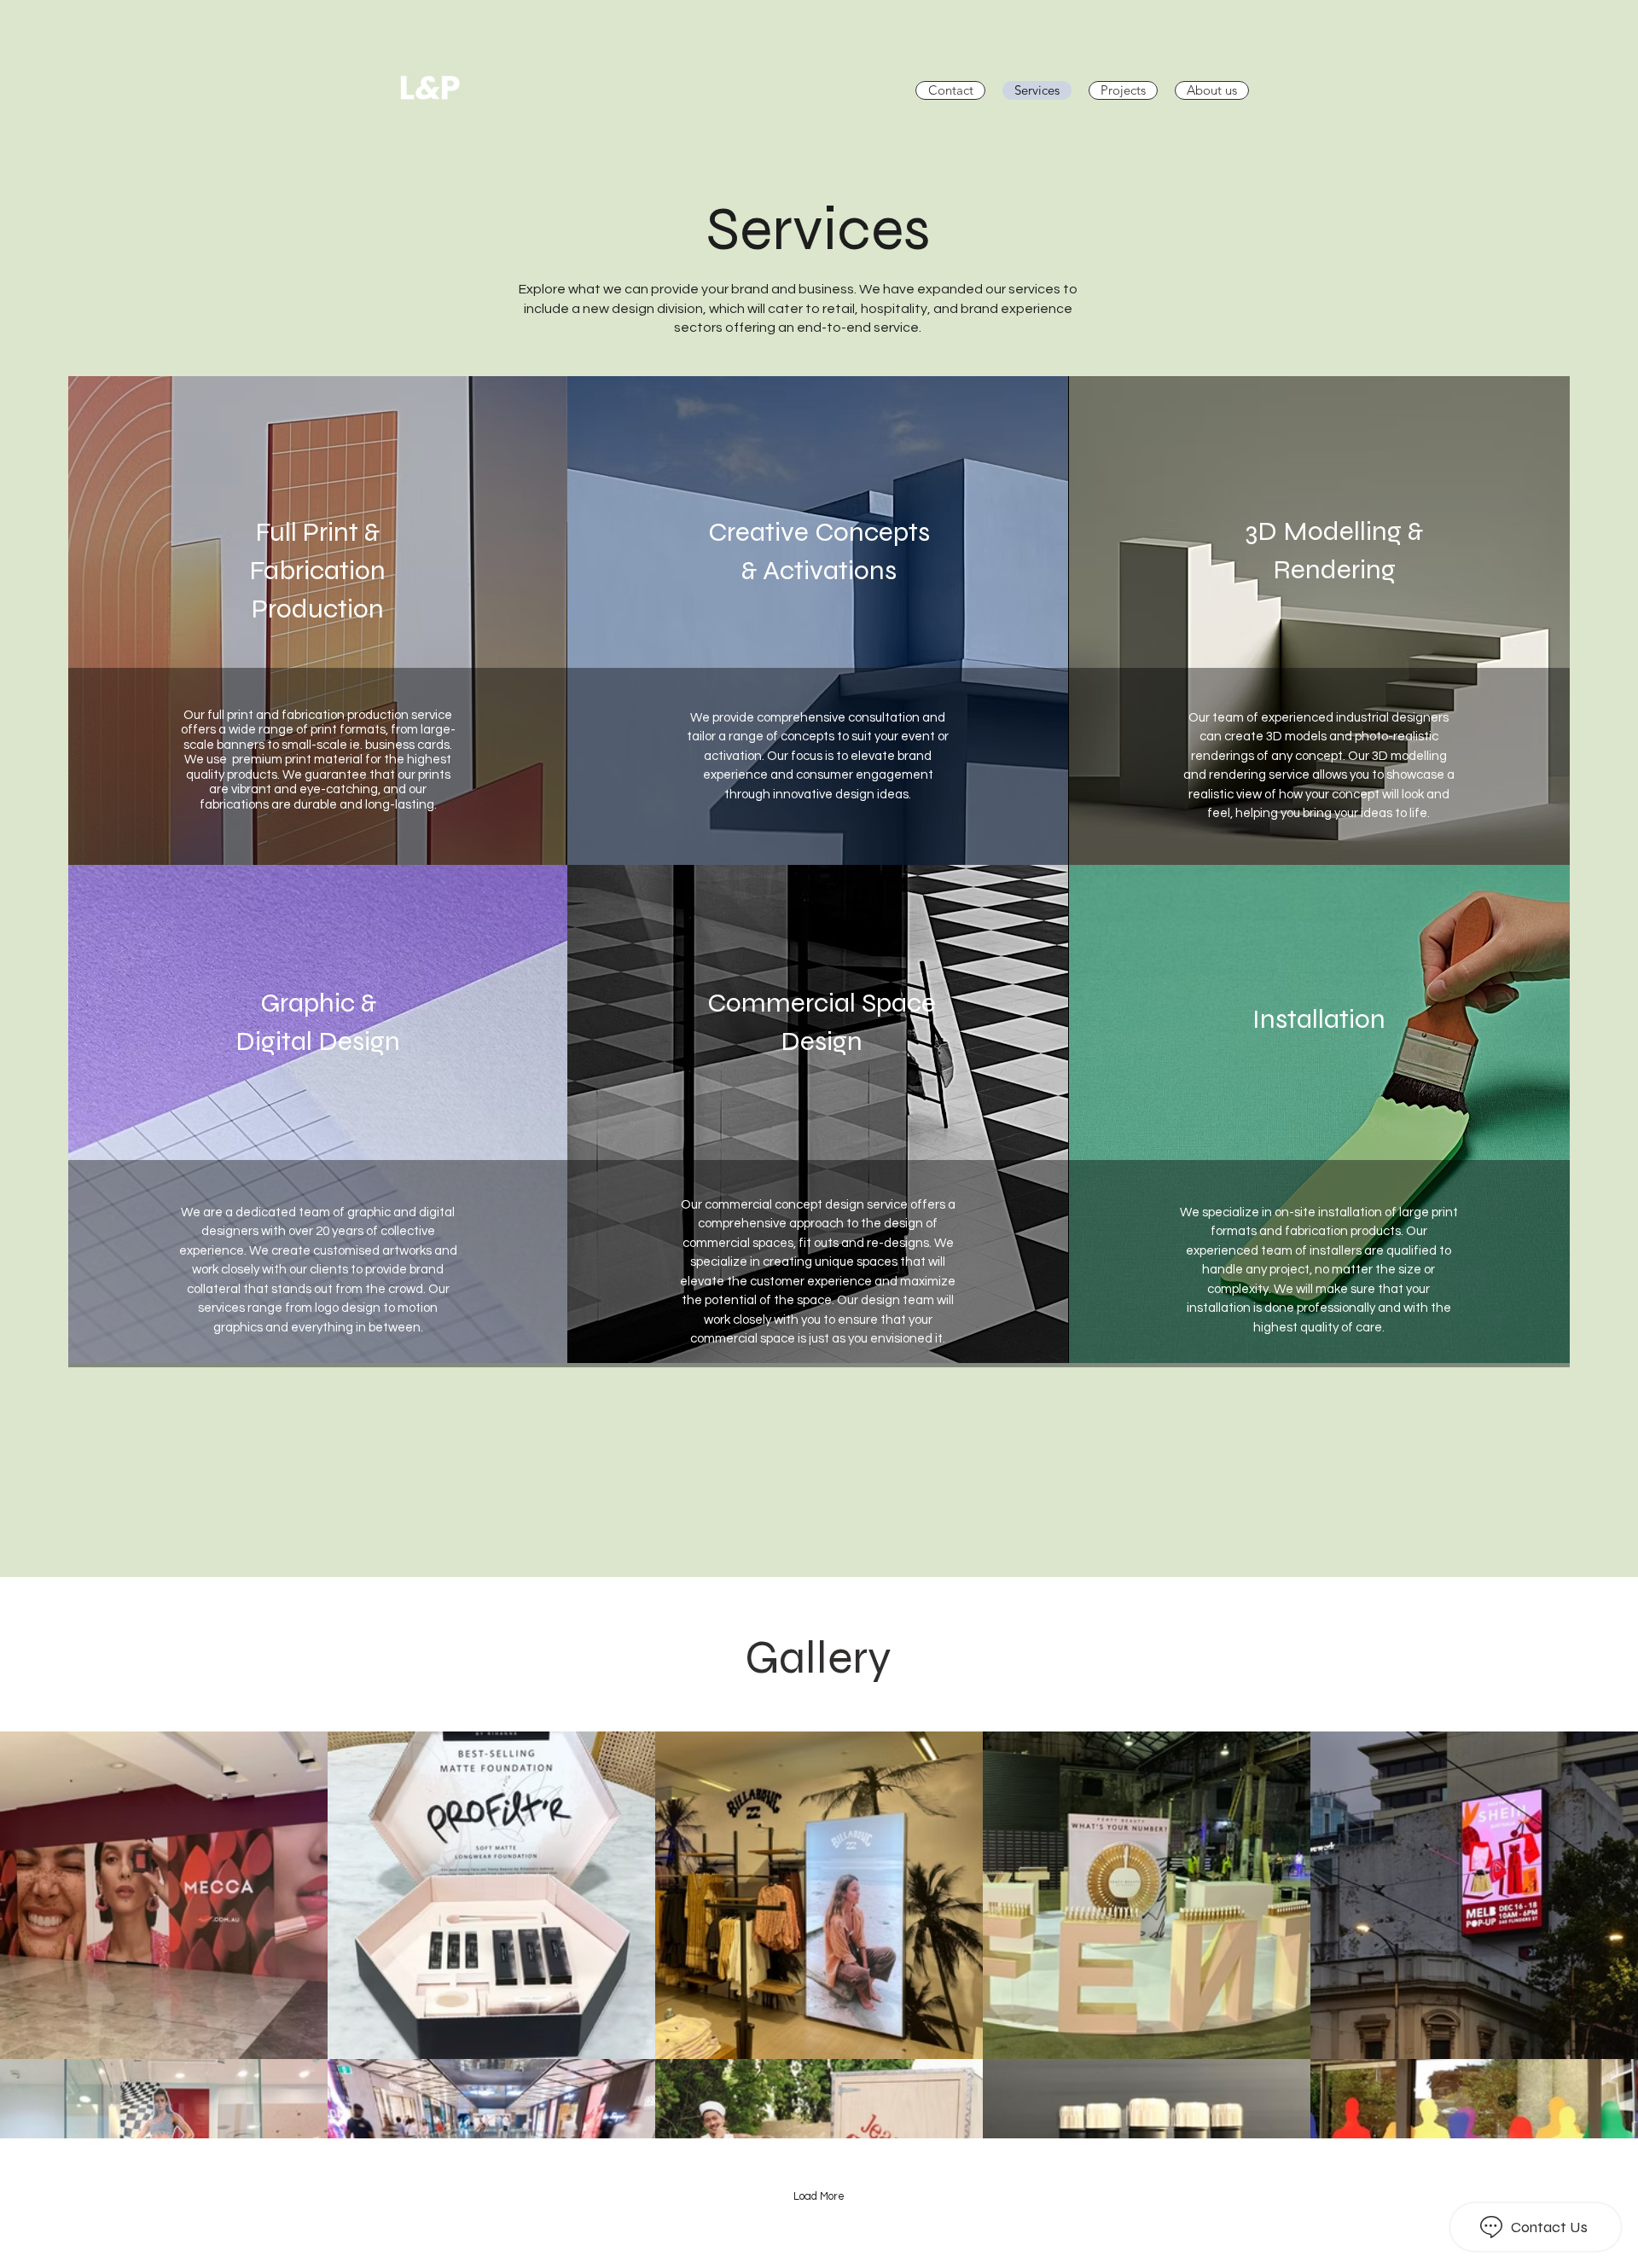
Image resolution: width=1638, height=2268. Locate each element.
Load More (819, 2196)
